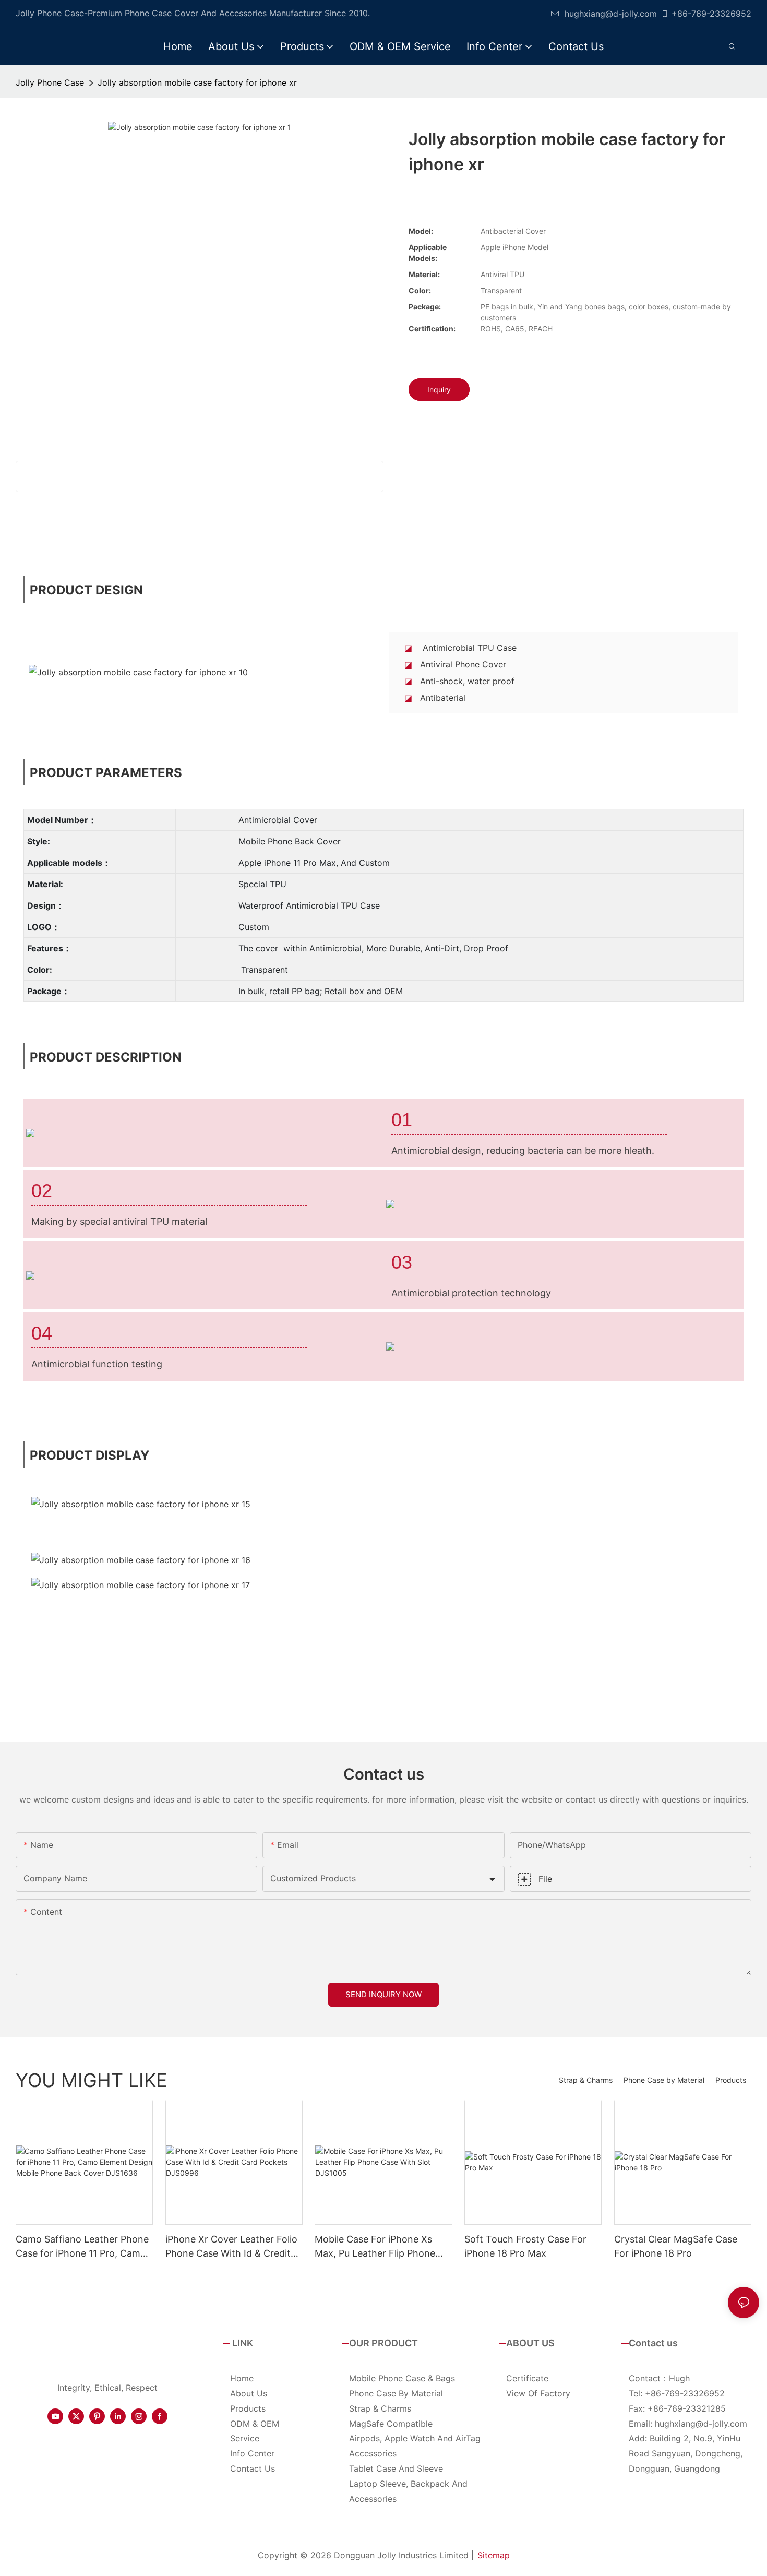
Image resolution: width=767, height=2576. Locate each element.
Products (731, 2080)
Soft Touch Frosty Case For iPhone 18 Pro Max (525, 2246)
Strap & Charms (586, 2080)
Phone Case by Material (664, 2080)
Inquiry (439, 390)
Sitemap (494, 2555)
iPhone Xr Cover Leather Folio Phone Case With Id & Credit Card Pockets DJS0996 (231, 2247)
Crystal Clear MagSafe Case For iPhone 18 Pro (676, 2246)
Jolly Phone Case (50, 82)
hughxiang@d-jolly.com (611, 14)
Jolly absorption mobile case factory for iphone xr (197, 82)
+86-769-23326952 (711, 14)
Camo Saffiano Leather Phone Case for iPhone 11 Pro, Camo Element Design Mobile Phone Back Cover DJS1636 (82, 2247)
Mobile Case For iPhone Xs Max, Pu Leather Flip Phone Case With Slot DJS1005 (375, 2247)
